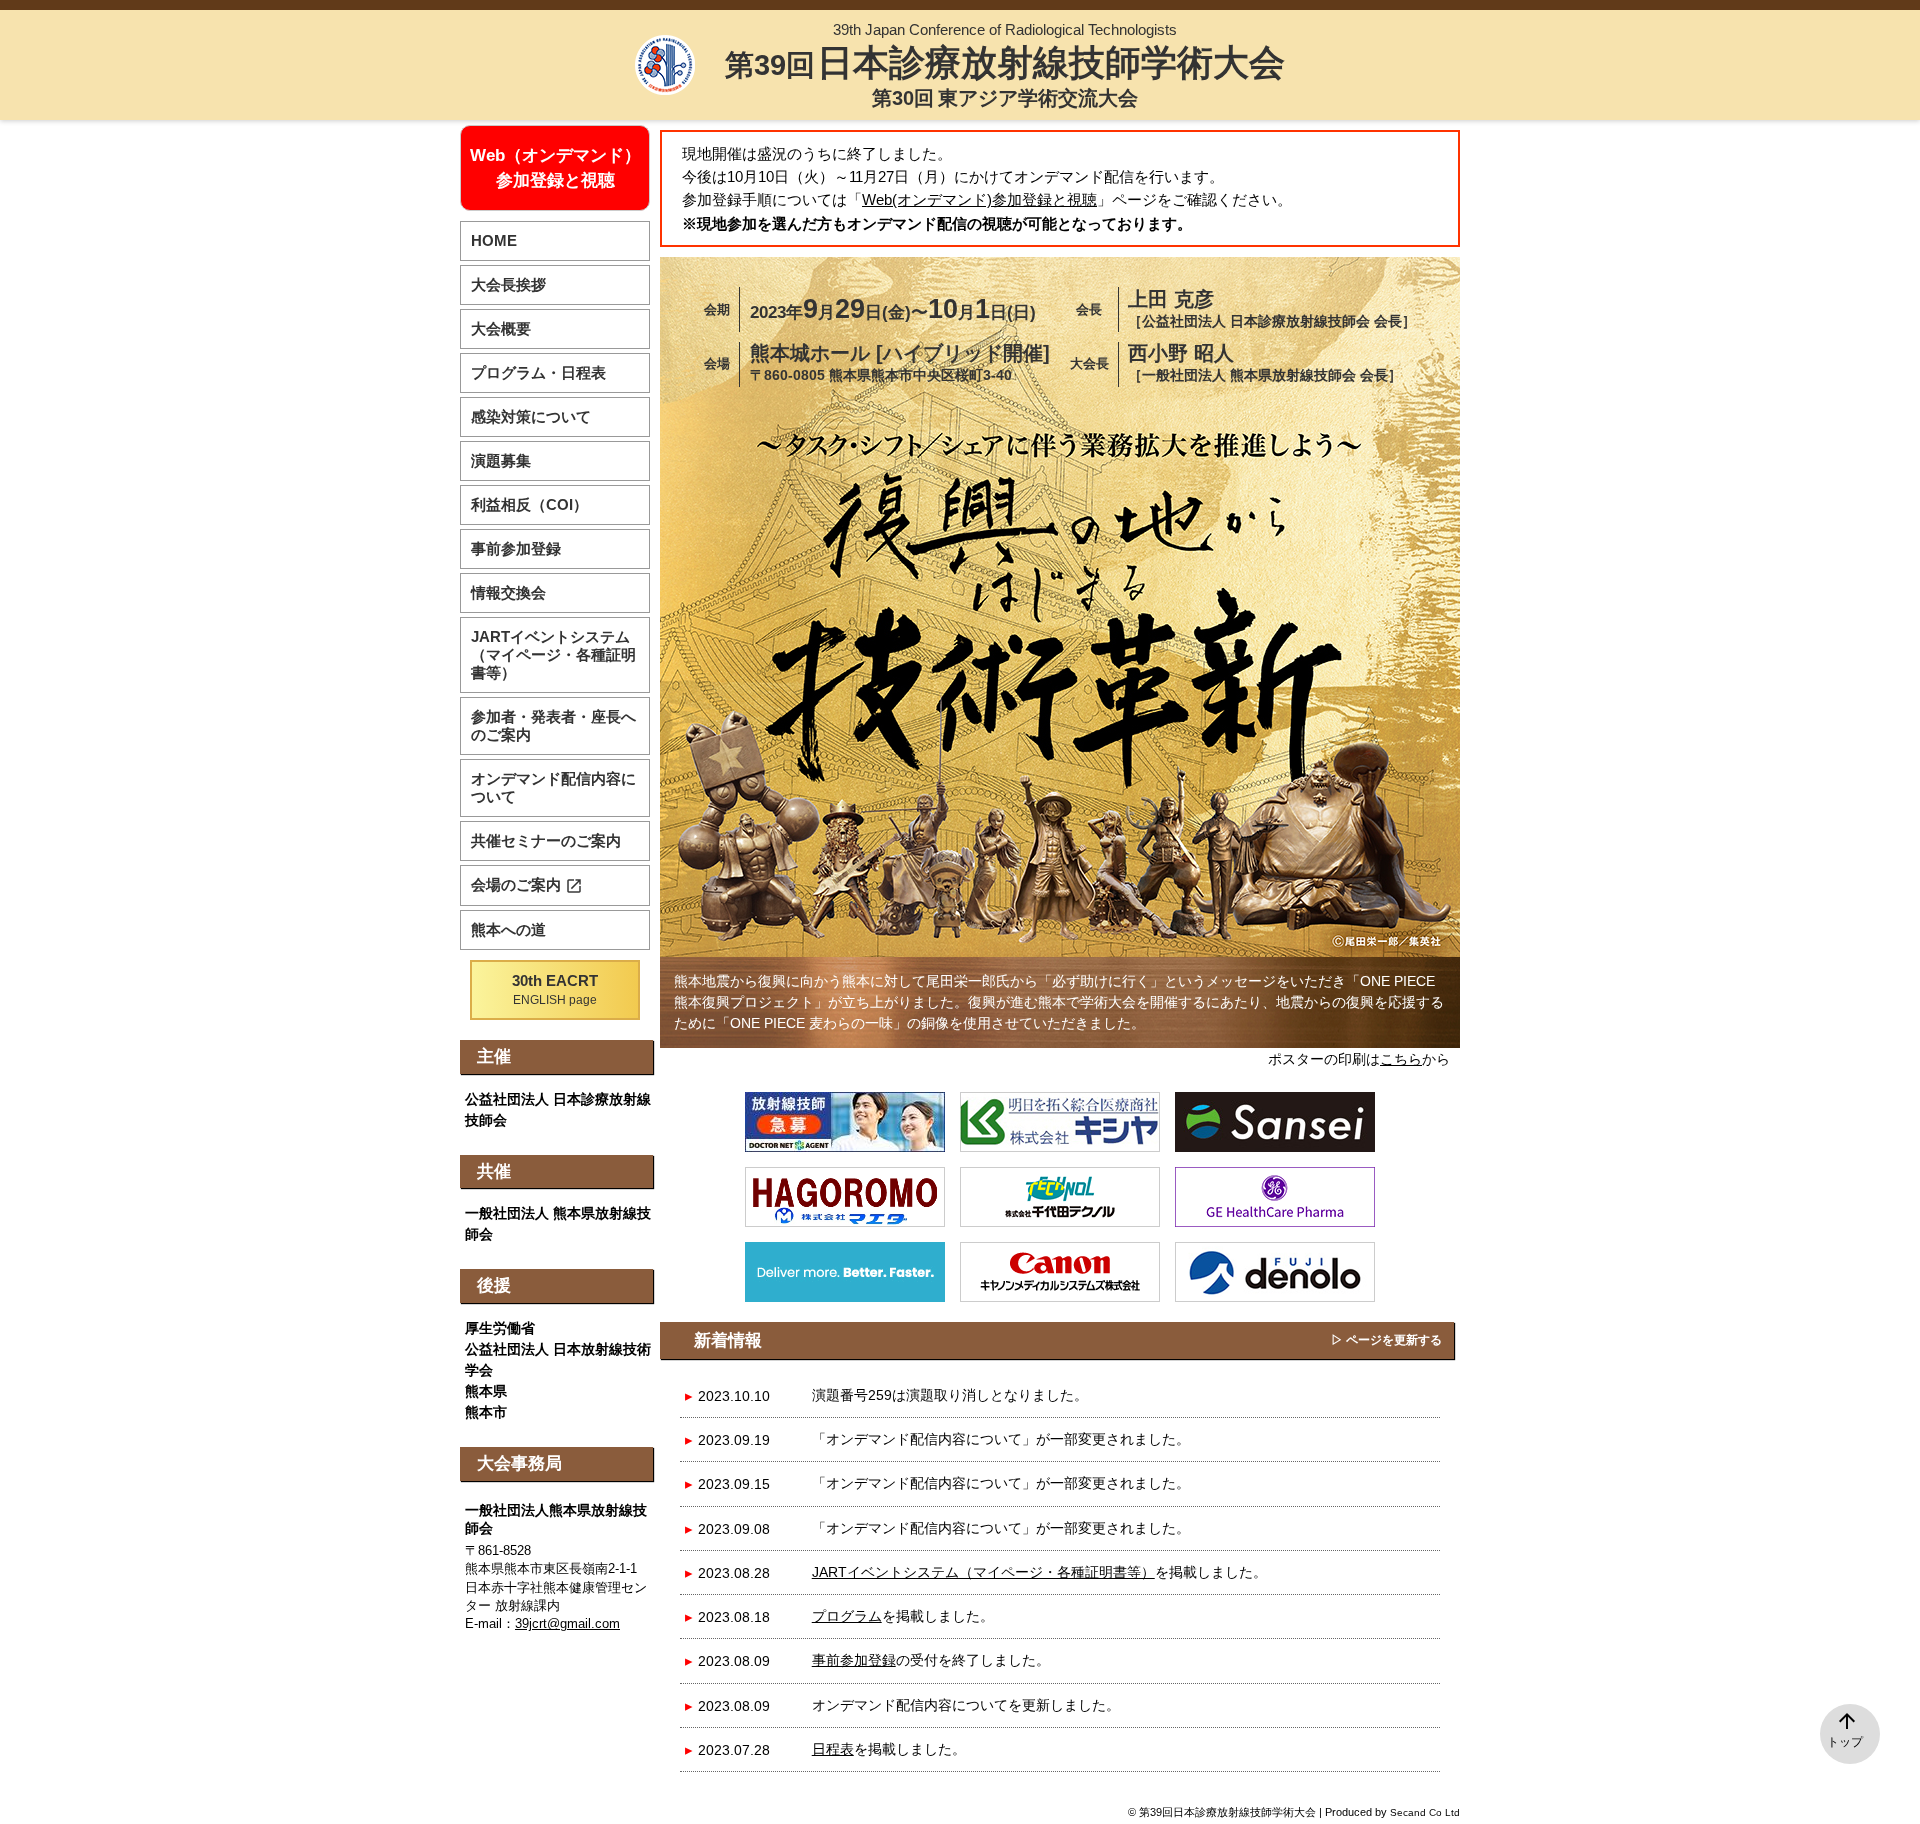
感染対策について (531, 416)
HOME (494, 240)
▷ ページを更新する (1386, 1340)
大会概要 (501, 328)
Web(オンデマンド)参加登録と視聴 (979, 199)
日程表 (833, 1749)
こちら (1401, 1059)
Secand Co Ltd (1425, 1812)
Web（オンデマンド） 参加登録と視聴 (555, 168)
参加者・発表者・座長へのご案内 (553, 725)
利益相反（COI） (529, 504)
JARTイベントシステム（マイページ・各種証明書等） (983, 1572)
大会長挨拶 (508, 284)
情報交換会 (508, 592)
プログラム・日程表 (538, 372)
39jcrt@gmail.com (567, 1624)
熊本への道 (508, 929)
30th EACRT (555, 989)
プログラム (847, 1616)
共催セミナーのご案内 (546, 840)
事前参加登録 (854, 1660)
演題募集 (501, 460)
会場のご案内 (527, 885)
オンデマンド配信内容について (553, 787)
